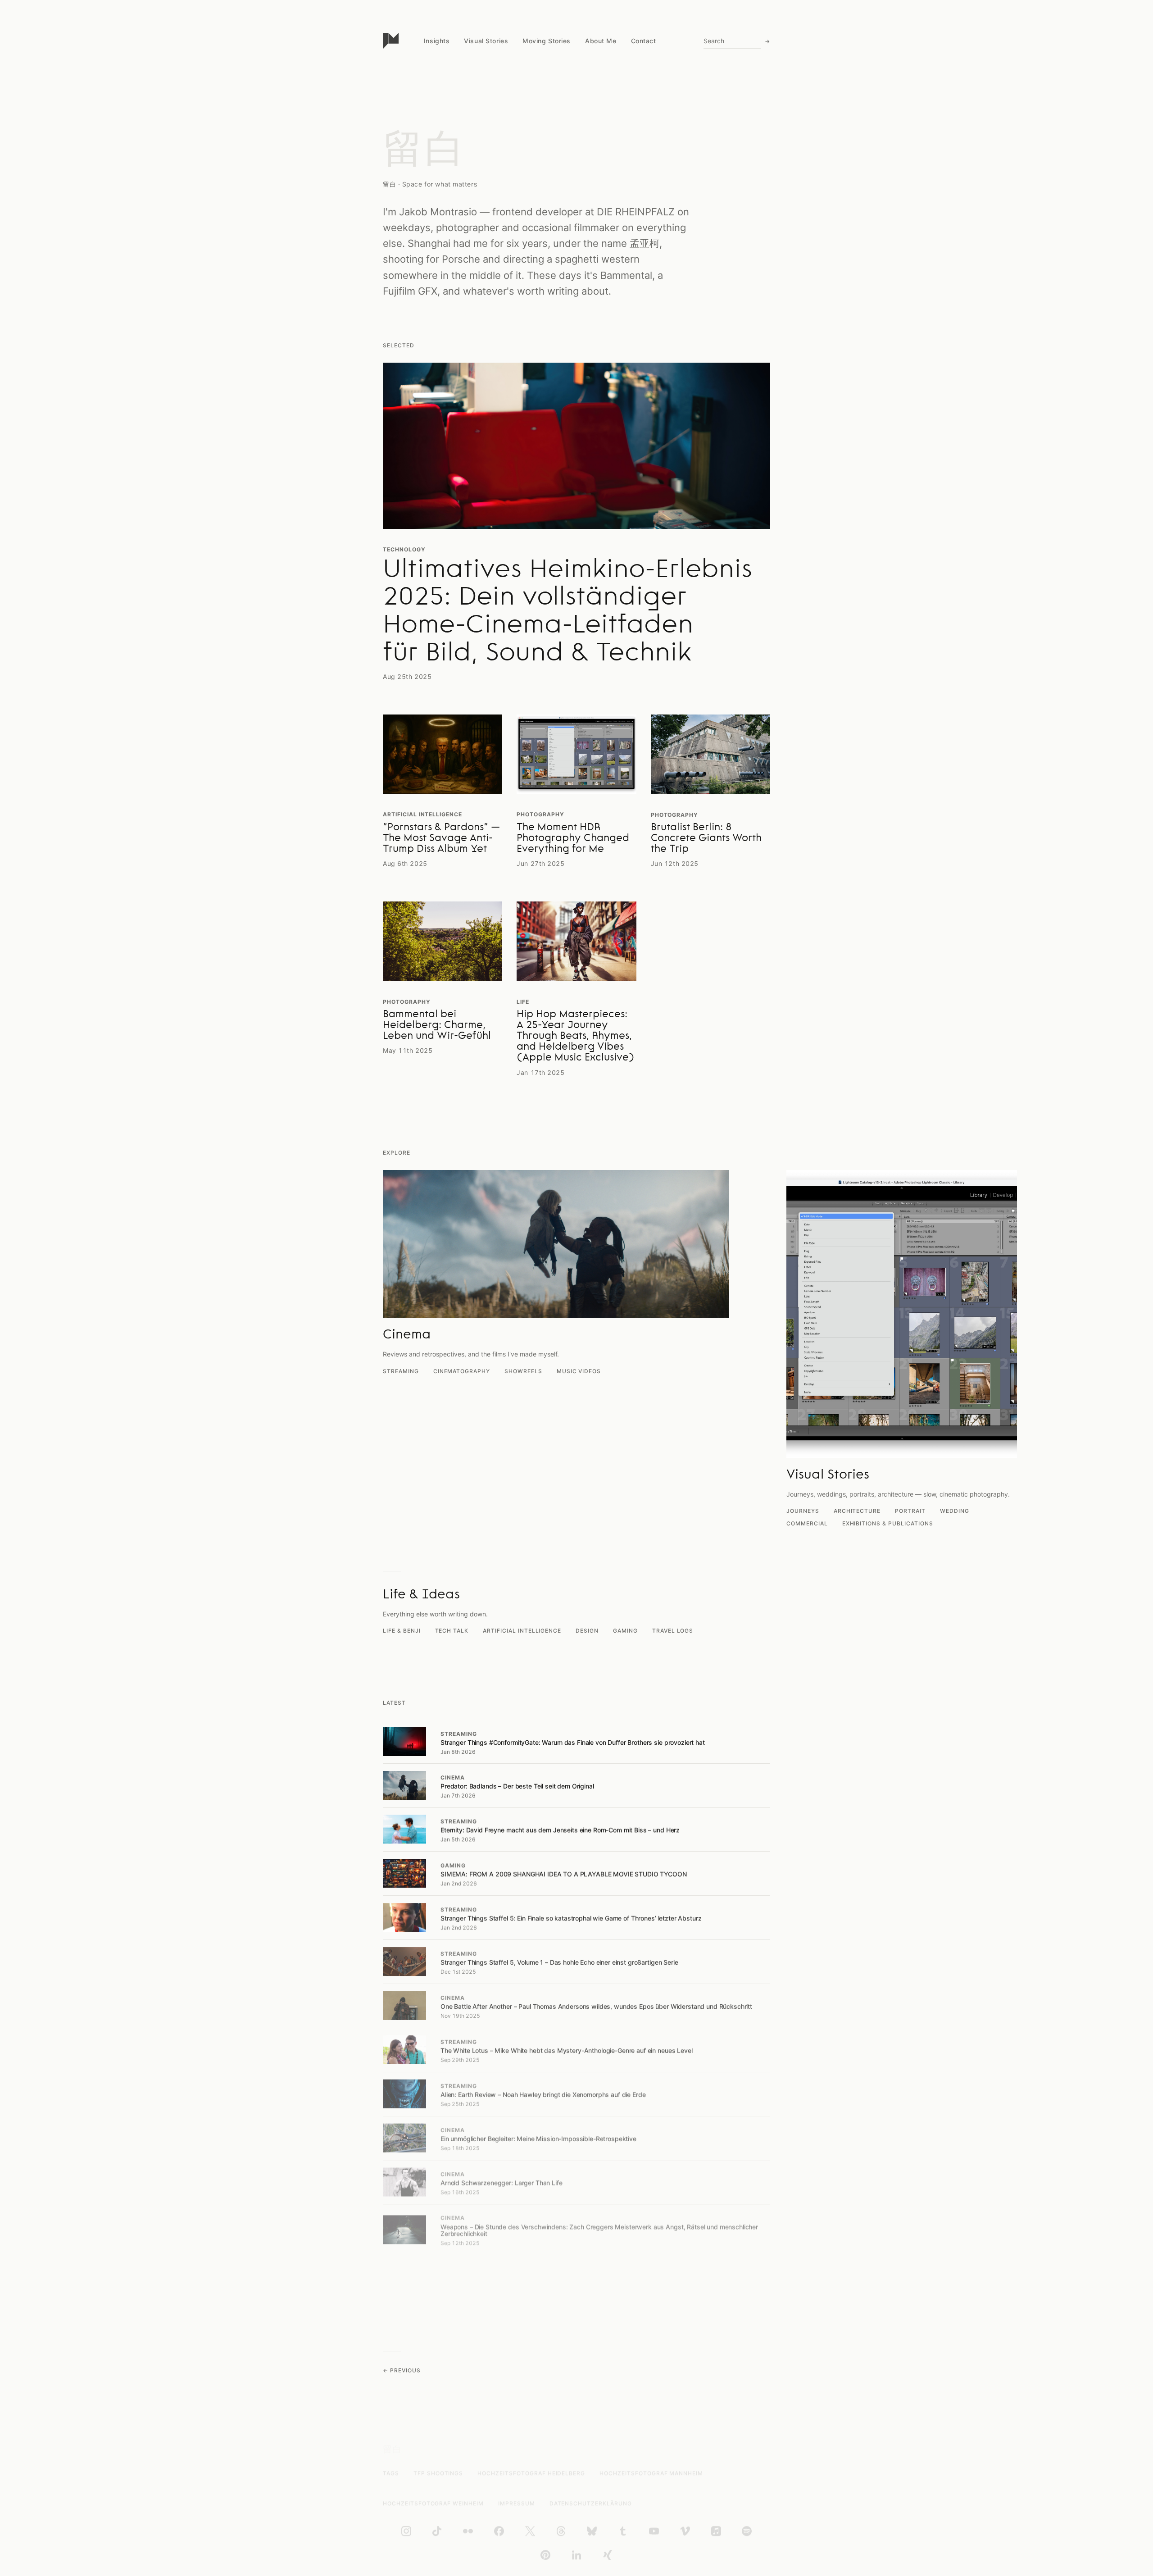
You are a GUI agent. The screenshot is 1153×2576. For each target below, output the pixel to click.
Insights (437, 41)
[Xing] (608, 2555)
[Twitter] (530, 2531)
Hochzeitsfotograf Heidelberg (531, 2473)
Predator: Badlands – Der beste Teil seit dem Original (517, 1786)
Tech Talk (452, 1631)
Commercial (807, 1523)
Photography (540, 814)
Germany (437, 162)
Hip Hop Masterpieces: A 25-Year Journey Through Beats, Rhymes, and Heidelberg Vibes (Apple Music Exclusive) (575, 1037)
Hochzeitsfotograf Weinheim (433, 2503)
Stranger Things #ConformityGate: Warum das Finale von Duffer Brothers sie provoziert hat (573, 1742)
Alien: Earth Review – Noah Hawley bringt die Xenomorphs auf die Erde (543, 2095)
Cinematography (462, 1371)
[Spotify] (747, 2531)
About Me (601, 41)
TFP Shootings (438, 2473)
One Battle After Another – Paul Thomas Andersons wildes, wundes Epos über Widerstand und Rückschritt (596, 2006)
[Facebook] (499, 2531)
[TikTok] (437, 2531)
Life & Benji (402, 1631)
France (434, 196)
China (432, 93)
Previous (405, 2370)
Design (587, 1631)
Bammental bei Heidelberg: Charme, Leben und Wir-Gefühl (437, 1026)
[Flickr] (468, 2531)
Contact (644, 41)
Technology (404, 549)
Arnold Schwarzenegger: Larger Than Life (502, 2183)
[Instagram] (406, 2531)
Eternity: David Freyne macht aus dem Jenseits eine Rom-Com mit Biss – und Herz (560, 1830)
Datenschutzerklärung (591, 2503)
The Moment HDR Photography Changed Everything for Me (573, 839)
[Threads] (561, 2531)
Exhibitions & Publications (888, 1523)
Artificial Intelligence (422, 814)
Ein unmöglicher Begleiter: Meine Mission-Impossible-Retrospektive (538, 2139)
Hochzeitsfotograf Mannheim (651, 2473)
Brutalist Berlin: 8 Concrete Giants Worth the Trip (706, 839)
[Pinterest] (545, 2555)
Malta (432, 144)
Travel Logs (673, 1631)
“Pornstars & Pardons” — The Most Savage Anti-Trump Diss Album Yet (441, 839)
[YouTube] (654, 2531)
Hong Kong (440, 179)
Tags (391, 2473)
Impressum (517, 2503)
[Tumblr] (623, 2531)
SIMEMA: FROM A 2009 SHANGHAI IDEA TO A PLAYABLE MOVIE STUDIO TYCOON (564, 1874)
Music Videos (579, 1371)
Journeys (803, 1511)
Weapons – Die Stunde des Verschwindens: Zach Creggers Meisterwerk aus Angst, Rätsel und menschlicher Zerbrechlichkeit (599, 2230)
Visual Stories (486, 41)
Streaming (401, 1371)
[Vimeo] (685, 2531)
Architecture (857, 1511)
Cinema (453, 1777)
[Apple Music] (716, 2531)
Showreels (523, 1371)
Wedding (955, 1511)
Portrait (910, 1511)
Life (523, 1002)
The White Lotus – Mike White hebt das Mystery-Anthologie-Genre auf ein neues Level (567, 2050)
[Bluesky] (592, 2531)
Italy (430, 127)
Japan (433, 110)
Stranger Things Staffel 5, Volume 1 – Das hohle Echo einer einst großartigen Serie (559, 1962)
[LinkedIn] (576, 2555)
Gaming (625, 1631)
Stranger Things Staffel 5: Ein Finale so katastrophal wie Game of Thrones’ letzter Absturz (571, 1918)
